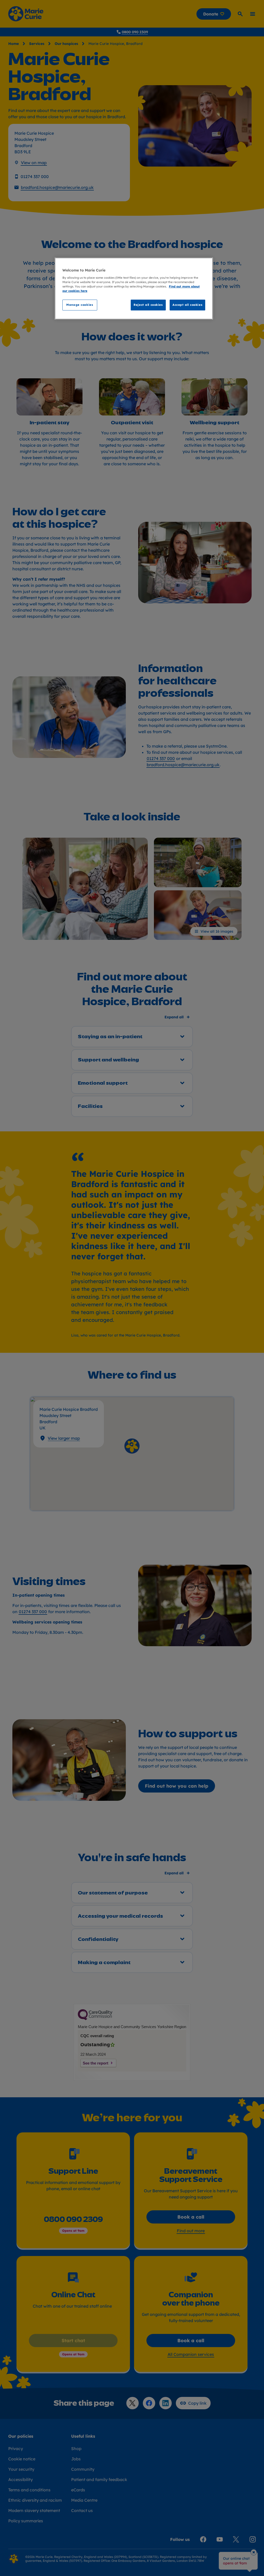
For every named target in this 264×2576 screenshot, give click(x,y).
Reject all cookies (148, 305)
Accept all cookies (187, 305)
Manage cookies (80, 305)
